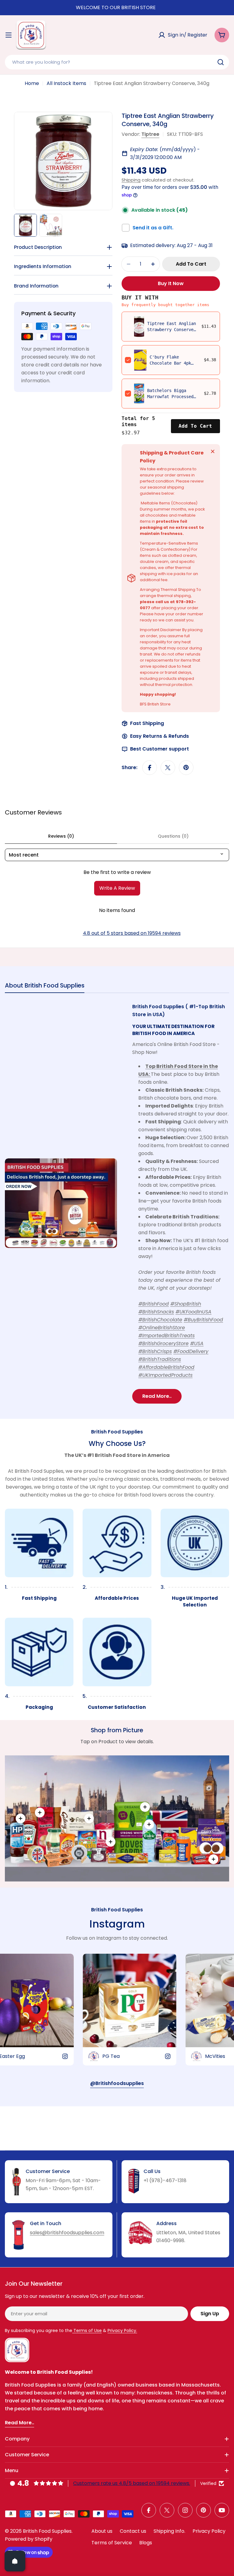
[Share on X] (168, 768)
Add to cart (195, 426)
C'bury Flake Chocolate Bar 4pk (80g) (170, 363)
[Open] (15, 2561)
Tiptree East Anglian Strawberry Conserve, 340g (172, 330)
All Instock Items (66, 83)
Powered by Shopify (29, 2539)
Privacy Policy (209, 2531)
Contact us (133, 2531)
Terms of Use (87, 2330)
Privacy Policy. (122, 2330)
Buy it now (171, 283)
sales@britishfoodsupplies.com (67, 2233)
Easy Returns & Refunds (160, 736)
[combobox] (117, 62)
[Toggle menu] (9, 35)
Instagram (117, 1924)
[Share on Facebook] (150, 768)
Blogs (146, 2543)
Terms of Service (112, 2543)
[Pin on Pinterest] (186, 768)
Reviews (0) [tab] (61, 836)
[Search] (221, 62)
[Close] (213, 451)
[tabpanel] (117, 1203)
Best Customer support (160, 749)
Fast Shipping (147, 723)
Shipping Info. (169, 2531)
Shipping (131, 180)
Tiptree (150, 134)
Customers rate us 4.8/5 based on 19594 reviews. (132, 2483)
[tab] (45, 987)
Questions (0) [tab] (173, 836)
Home (32, 83)
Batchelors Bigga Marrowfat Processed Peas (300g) (170, 397)
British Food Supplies (47, 2531)
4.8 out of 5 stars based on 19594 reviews (132, 933)
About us (102, 2531)
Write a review (117, 888)
